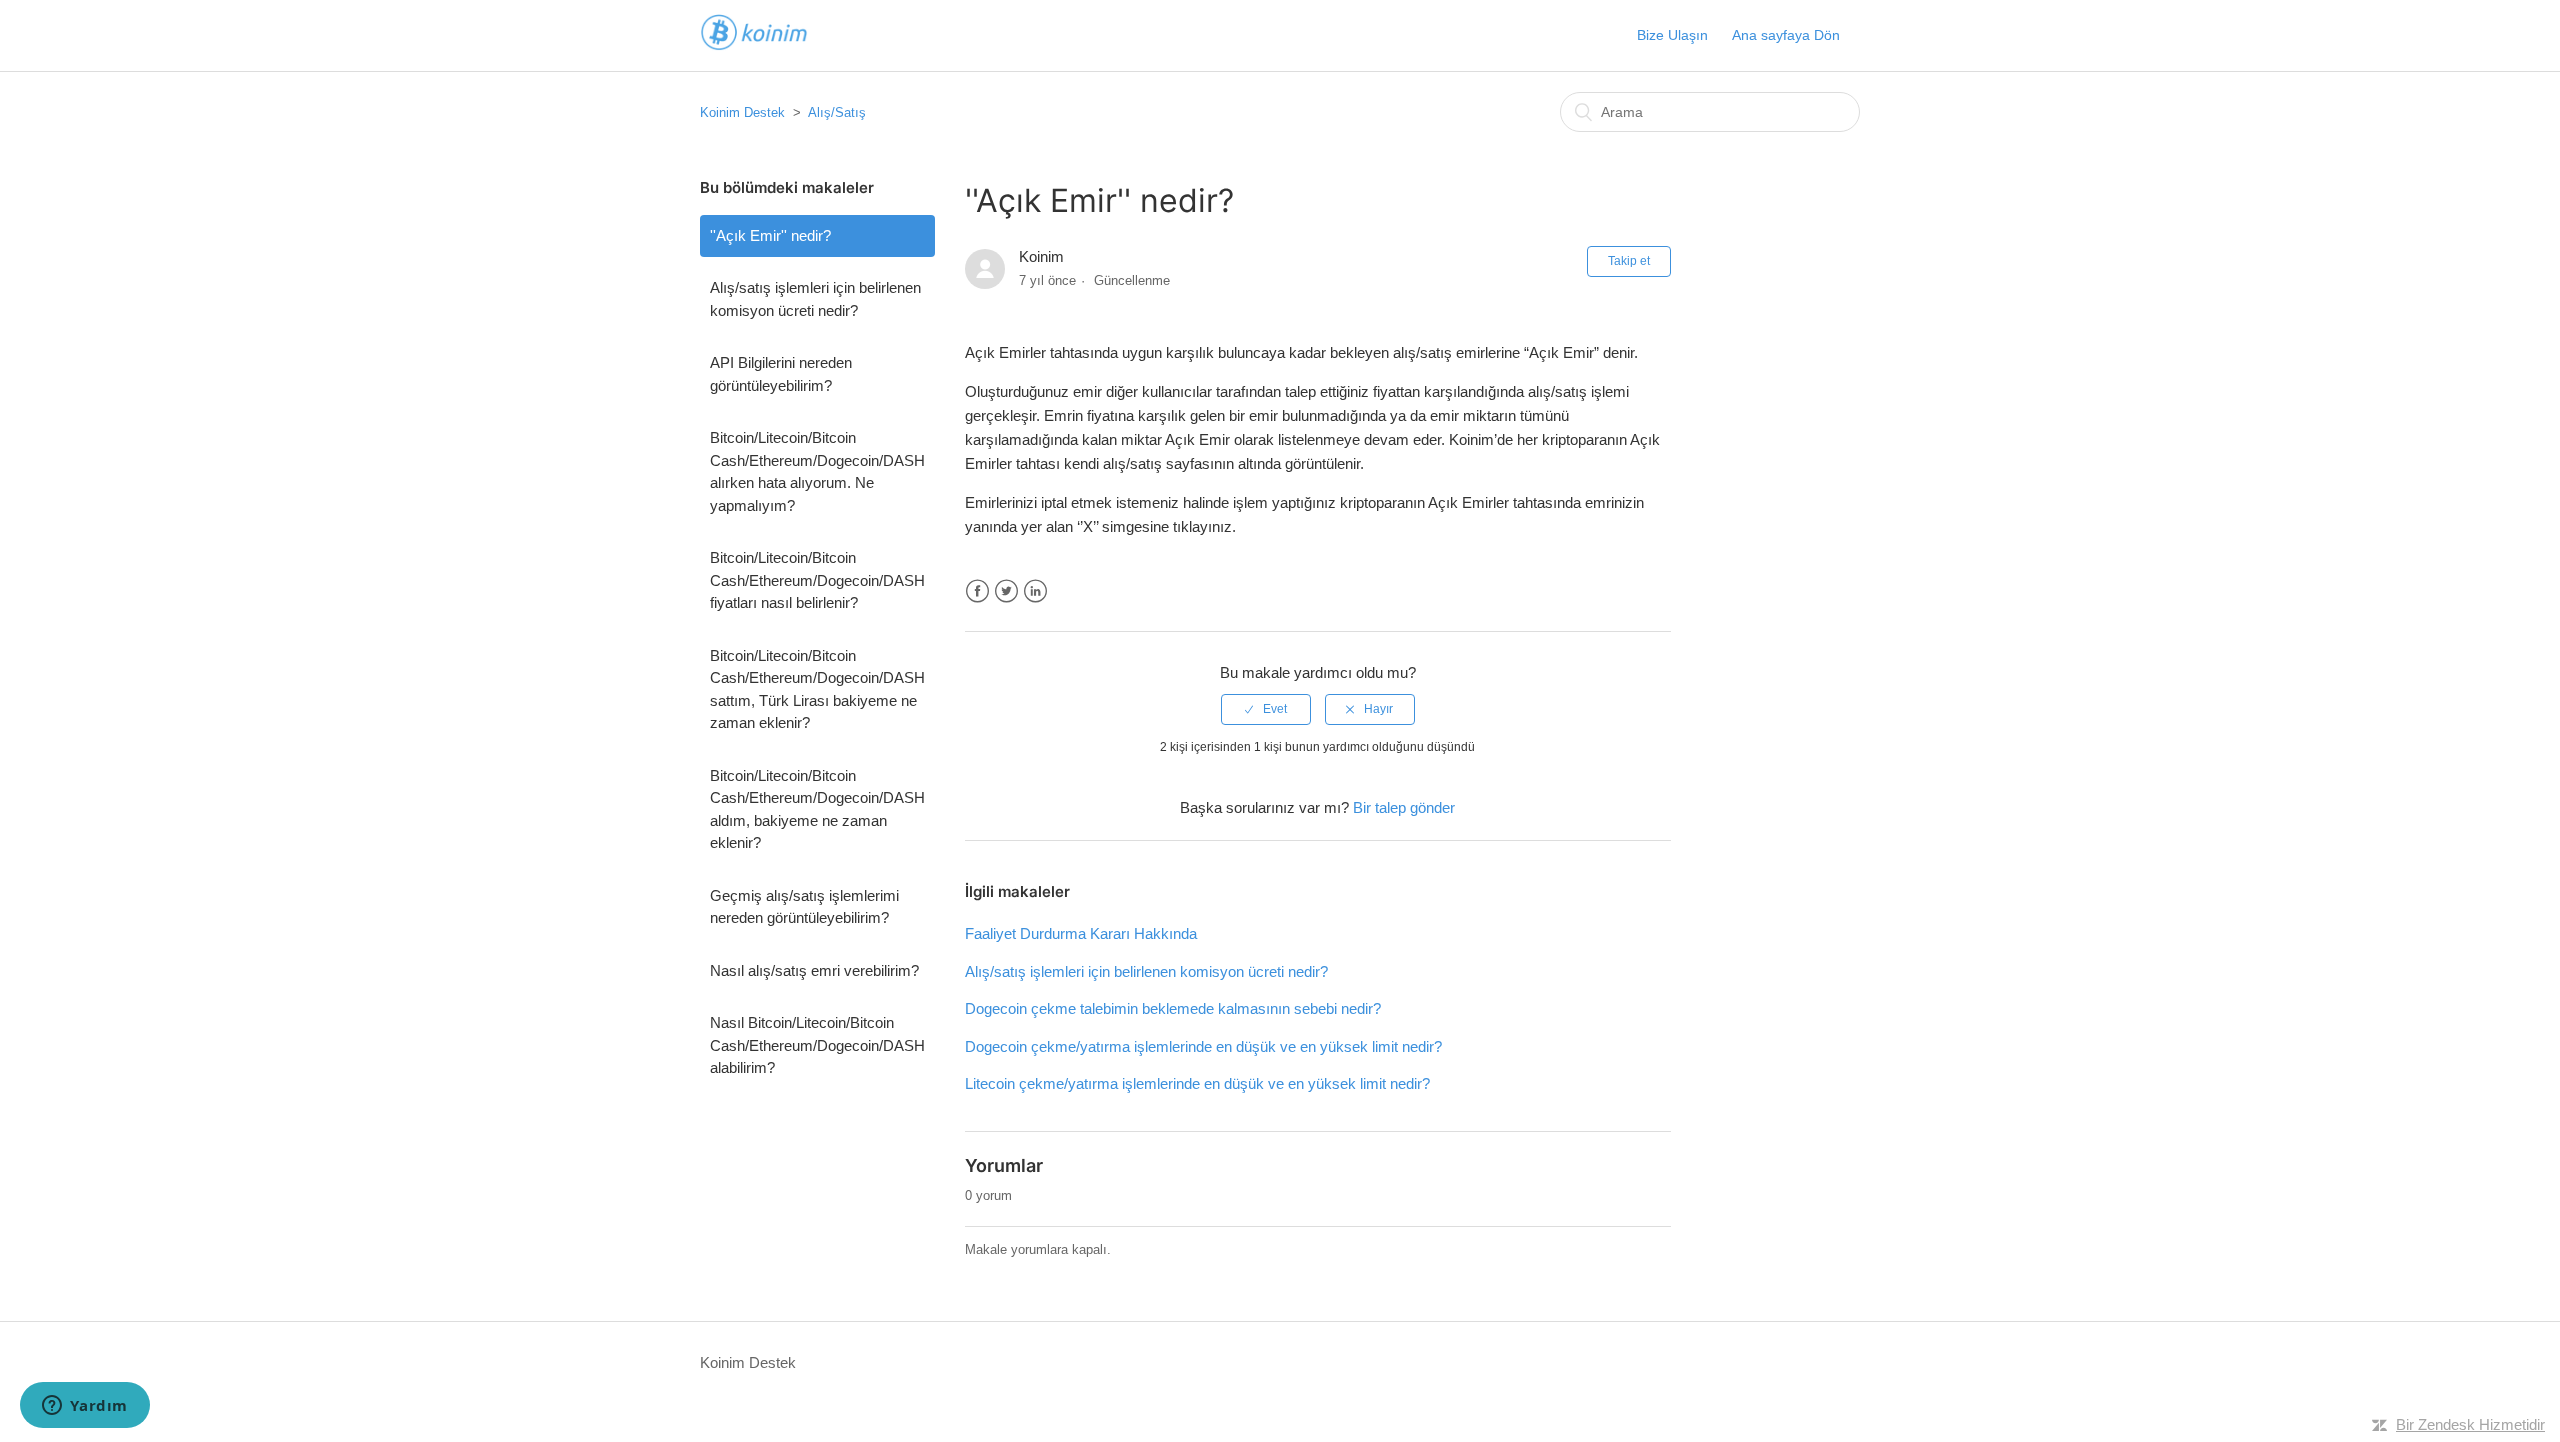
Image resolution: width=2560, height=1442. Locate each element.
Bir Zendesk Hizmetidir (2470, 1424)
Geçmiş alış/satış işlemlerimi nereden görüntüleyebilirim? (804, 907)
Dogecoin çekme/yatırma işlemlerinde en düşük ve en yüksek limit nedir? (1203, 1046)
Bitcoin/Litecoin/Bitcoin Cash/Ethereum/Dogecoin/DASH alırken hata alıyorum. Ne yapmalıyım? (817, 471)
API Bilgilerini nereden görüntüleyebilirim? (781, 374)
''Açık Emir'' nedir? (770, 235)
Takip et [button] (1629, 261)
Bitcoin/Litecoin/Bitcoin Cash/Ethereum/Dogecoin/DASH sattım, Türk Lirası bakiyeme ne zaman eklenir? (817, 689)
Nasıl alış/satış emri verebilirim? (814, 970)
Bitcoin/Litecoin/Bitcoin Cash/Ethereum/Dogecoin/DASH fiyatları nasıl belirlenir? (817, 580)
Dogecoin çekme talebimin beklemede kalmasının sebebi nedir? (1173, 1008)
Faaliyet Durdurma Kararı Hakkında (1081, 933)
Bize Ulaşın (1672, 35)
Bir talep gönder (1404, 807)
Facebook (977, 591)
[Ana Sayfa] (754, 45)
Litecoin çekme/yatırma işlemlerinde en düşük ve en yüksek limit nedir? (1197, 1083)
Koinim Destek (742, 112)
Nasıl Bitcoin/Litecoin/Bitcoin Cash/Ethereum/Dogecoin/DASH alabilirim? (817, 1045)
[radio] (1266, 709)
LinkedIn (1035, 591)
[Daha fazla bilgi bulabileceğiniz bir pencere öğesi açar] (85, 1407)
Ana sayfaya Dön (1786, 35)
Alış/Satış (837, 112)
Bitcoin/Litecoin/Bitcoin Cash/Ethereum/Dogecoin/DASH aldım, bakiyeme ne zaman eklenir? (817, 809)
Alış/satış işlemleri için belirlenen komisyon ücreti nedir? (815, 299)
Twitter (1006, 591)
